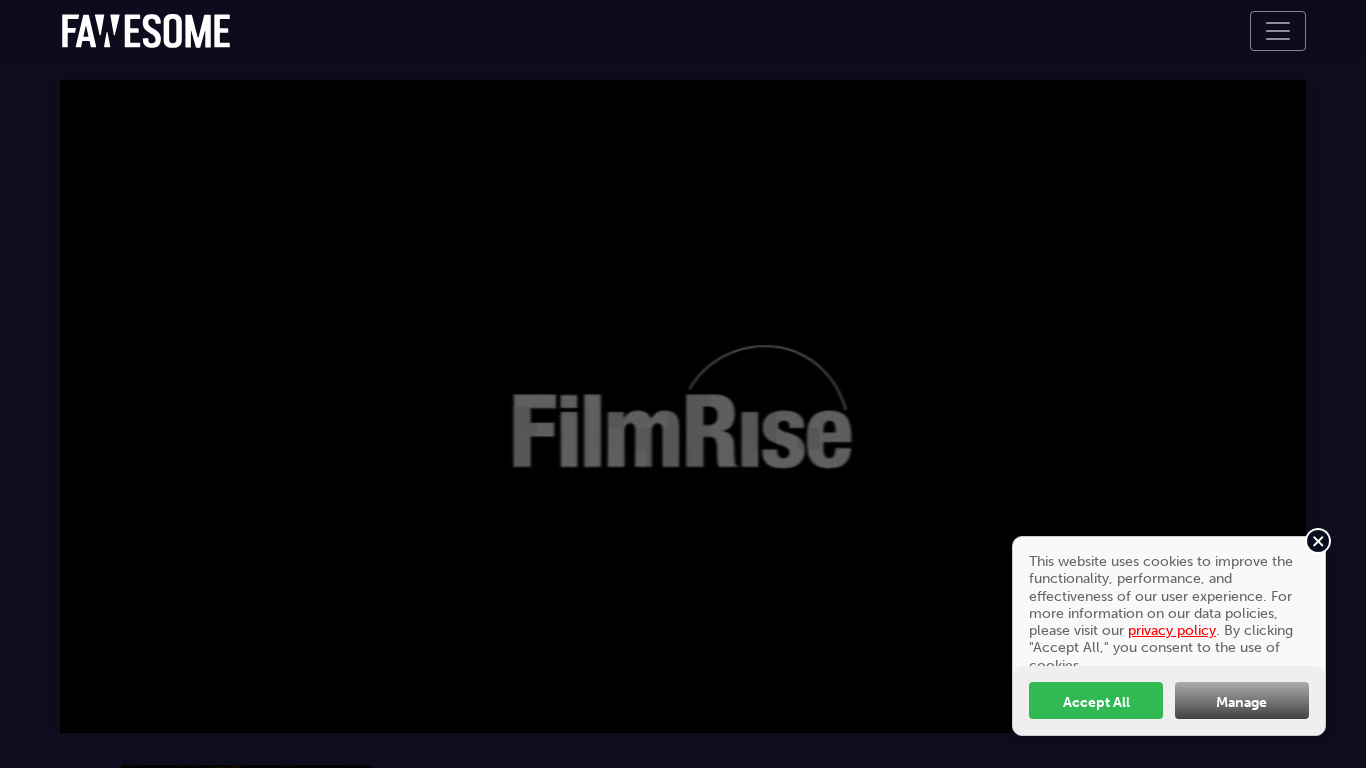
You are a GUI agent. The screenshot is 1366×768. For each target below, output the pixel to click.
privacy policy (1172, 630)
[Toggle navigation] (1278, 31)
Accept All (1096, 702)
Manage (1241, 702)
